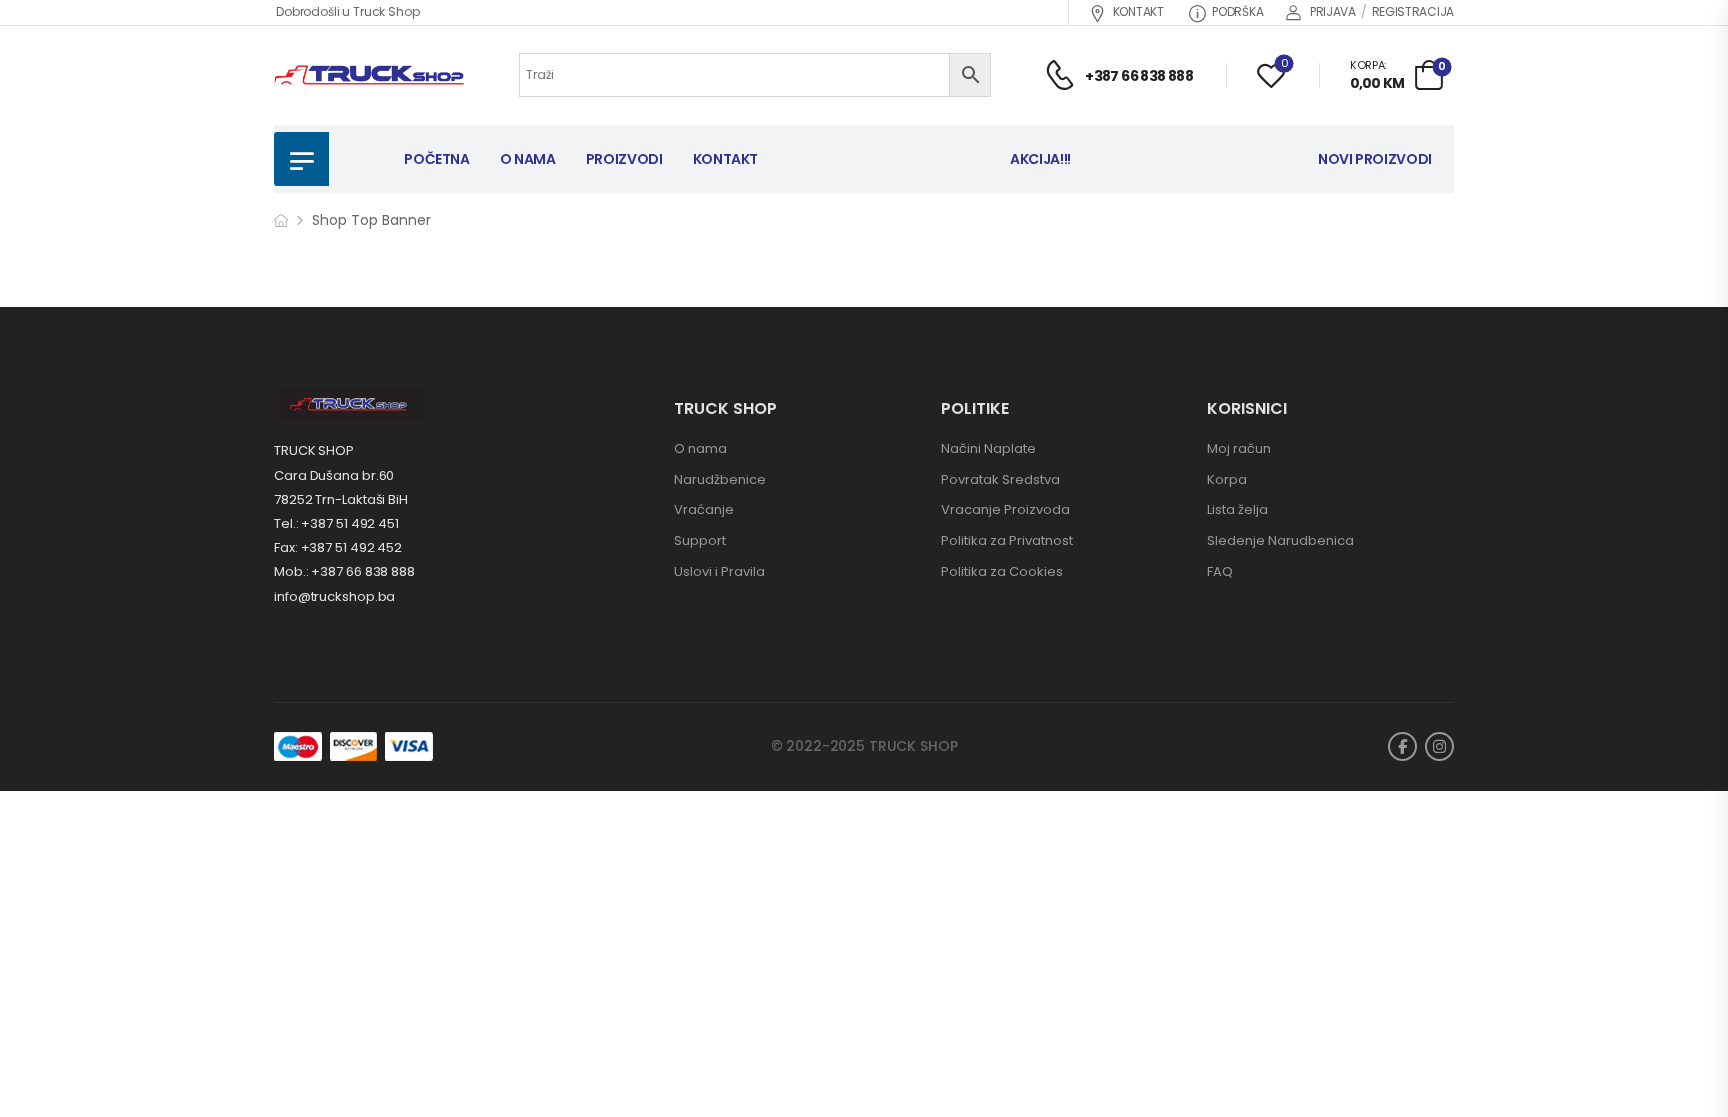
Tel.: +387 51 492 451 (336, 523)
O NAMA (528, 159)
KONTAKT (1138, 11)
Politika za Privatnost (1007, 540)
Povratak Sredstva (1000, 479)
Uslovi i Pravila (719, 571)
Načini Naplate (988, 448)
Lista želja (1237, 509)
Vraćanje (704, 509)
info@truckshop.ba (334, 596)
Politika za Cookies (1002, 571)
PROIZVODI (624, 159)
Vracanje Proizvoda (1005, 509)
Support (700, 540)
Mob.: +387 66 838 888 (344, 571)
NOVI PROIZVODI (1375, 159)
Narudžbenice (720, 479)
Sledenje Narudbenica (1280, 540)
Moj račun (1239, 448)
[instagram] (1439, 746)
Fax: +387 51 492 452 (338, 547)
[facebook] (1402, 746)
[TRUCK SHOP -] (369, 75)
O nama (700, 448)
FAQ (1220, 571)
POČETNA (437, 159)
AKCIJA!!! (1040, 159)
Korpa (1227, 479)
